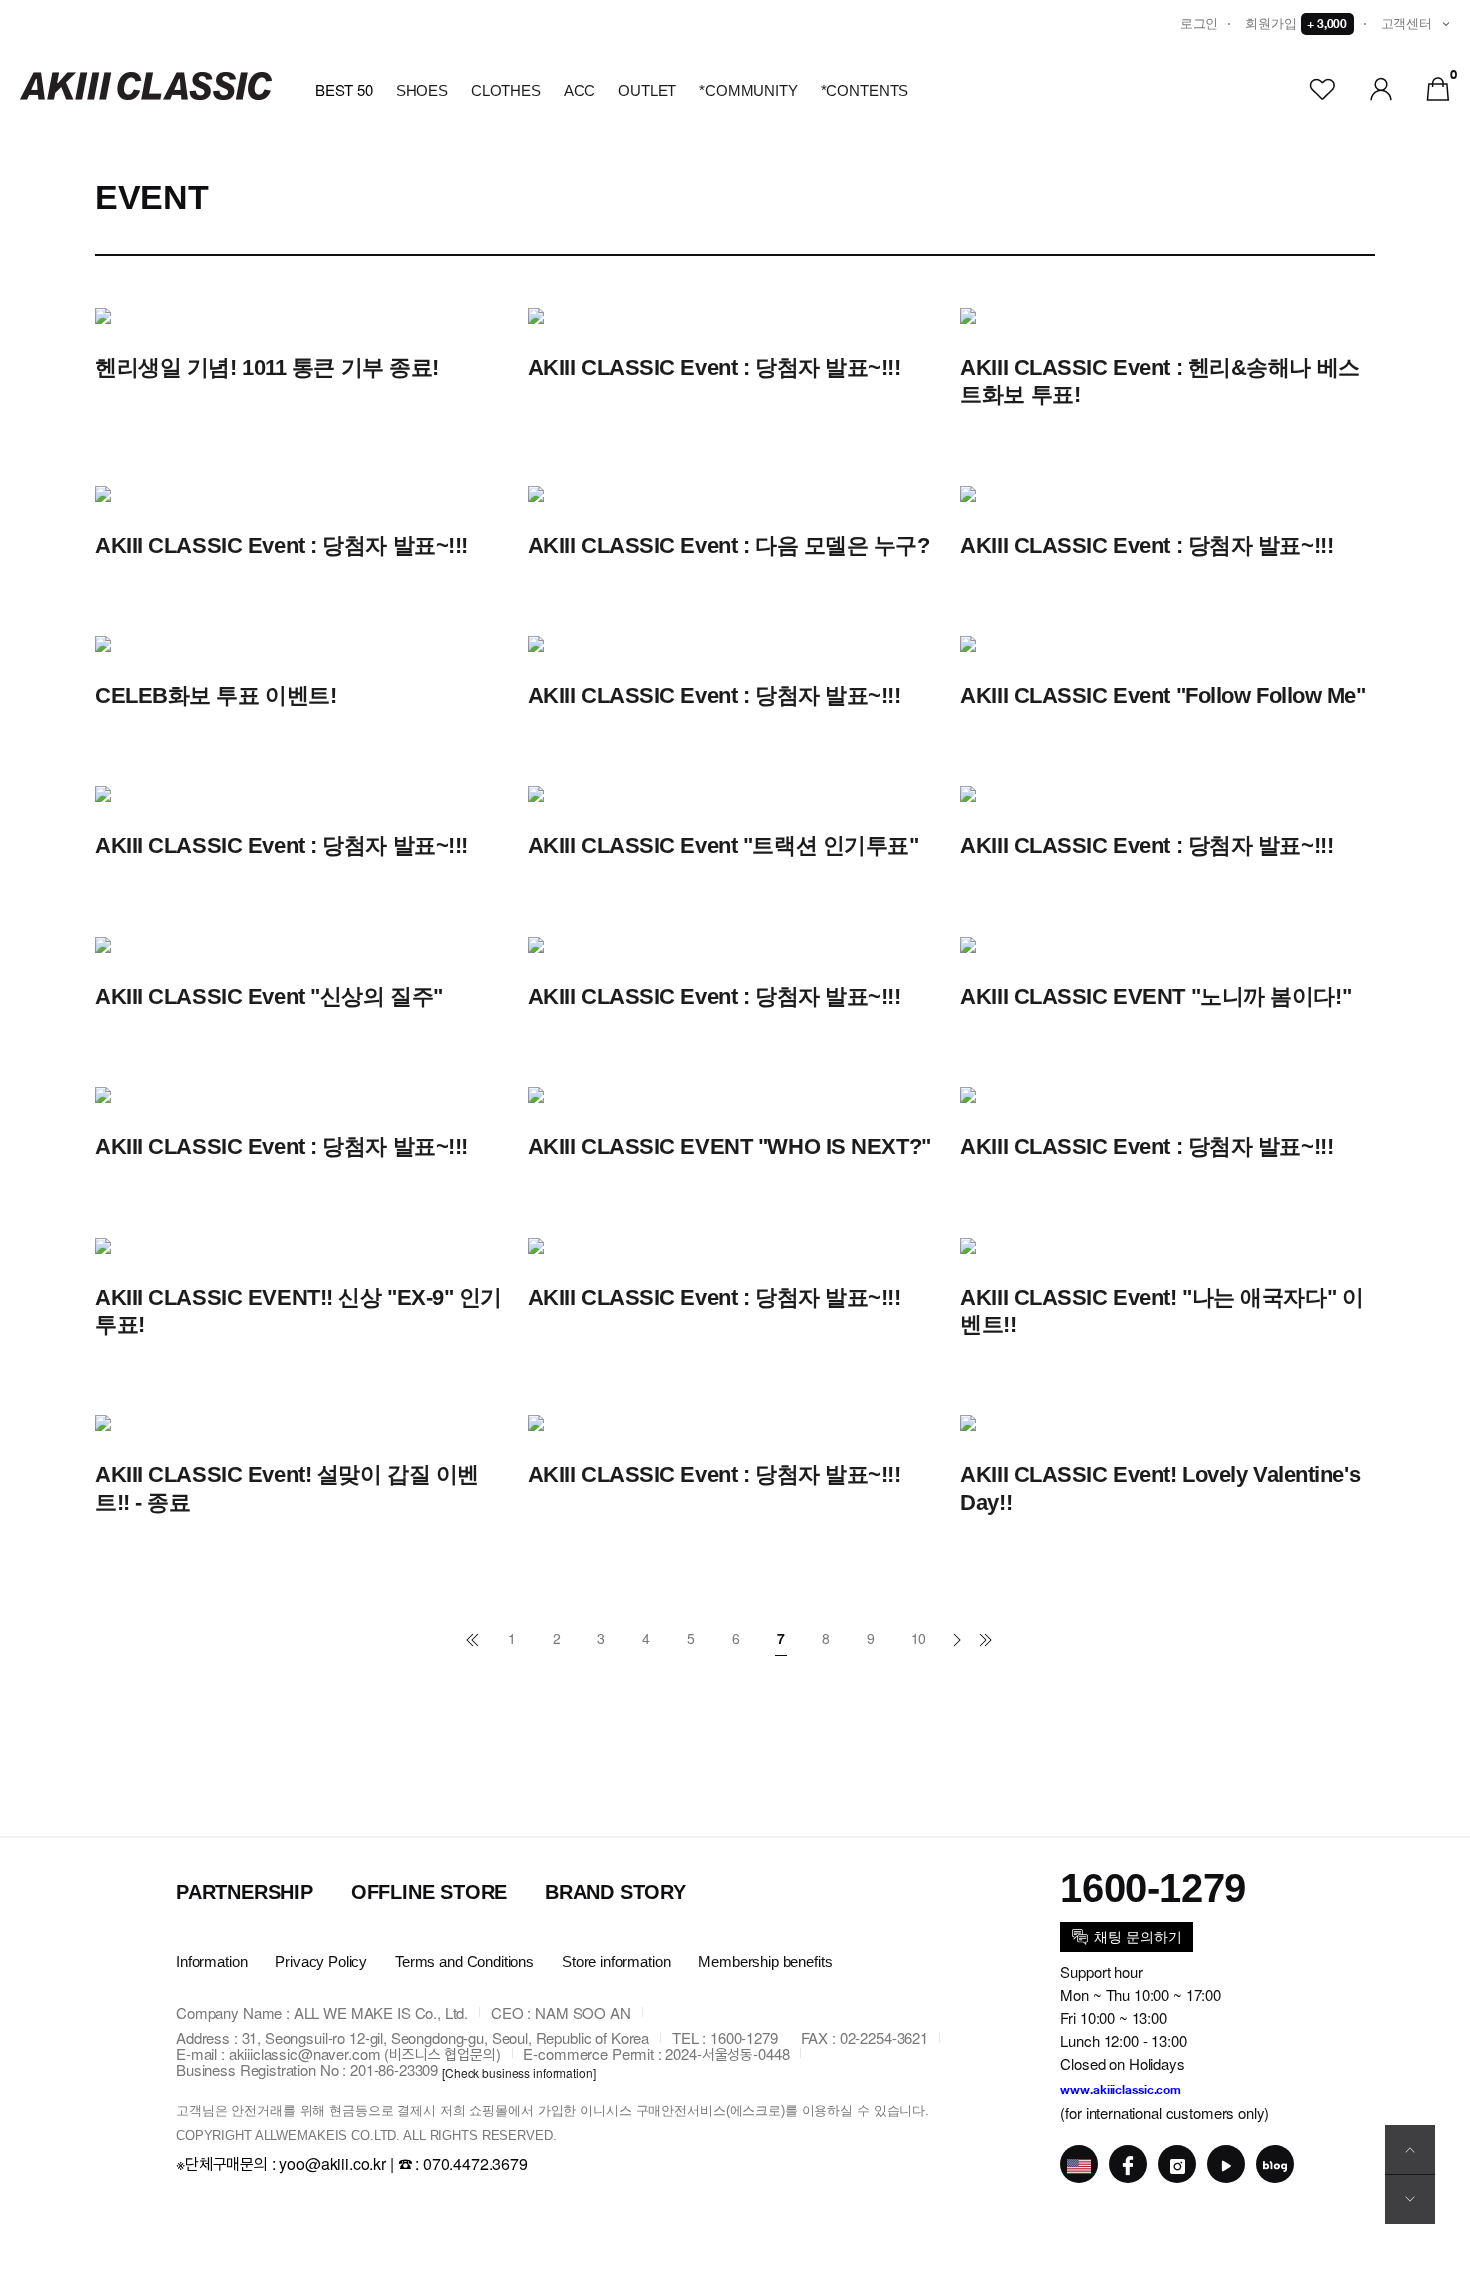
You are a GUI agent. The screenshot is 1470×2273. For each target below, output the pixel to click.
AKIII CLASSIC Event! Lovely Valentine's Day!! (1160, 1488)
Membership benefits (765, 1962)
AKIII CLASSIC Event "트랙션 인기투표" (723, 845)
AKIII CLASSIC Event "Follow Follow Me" (1162, 695)
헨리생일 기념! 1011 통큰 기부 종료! (267, 367)
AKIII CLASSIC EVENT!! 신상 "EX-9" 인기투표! (298, 1311)
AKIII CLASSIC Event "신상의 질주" (269, 996)
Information (211, 1962)
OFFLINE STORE (429, 1892)
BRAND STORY (615, 1892)
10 (919, 1638)
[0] (1438, 86)
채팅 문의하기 (1137, 1937)
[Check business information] (519, 2071)
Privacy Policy (321, 1962)
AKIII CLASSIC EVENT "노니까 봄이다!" (1155, 996)
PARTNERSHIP (244, 1892)
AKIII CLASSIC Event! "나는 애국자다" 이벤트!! (1161, 1311)
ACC (580, 90)
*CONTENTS (865, 90)
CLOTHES (506, 90)
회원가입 (1296, 23)
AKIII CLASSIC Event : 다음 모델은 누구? (729, 545)
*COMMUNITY (748, 90)
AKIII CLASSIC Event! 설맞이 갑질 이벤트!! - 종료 (287, 1488)
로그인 (1199, 23)
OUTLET (647, 90)
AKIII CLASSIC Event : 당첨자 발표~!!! (714, 367)
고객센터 (1406, 23)
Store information (616, 1962)
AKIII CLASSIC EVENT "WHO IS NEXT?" (729, 1146)
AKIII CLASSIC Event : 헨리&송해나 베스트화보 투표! (1159, 381)
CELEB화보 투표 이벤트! (215, 695)
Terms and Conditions (464, 1962)
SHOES (422, 90)
